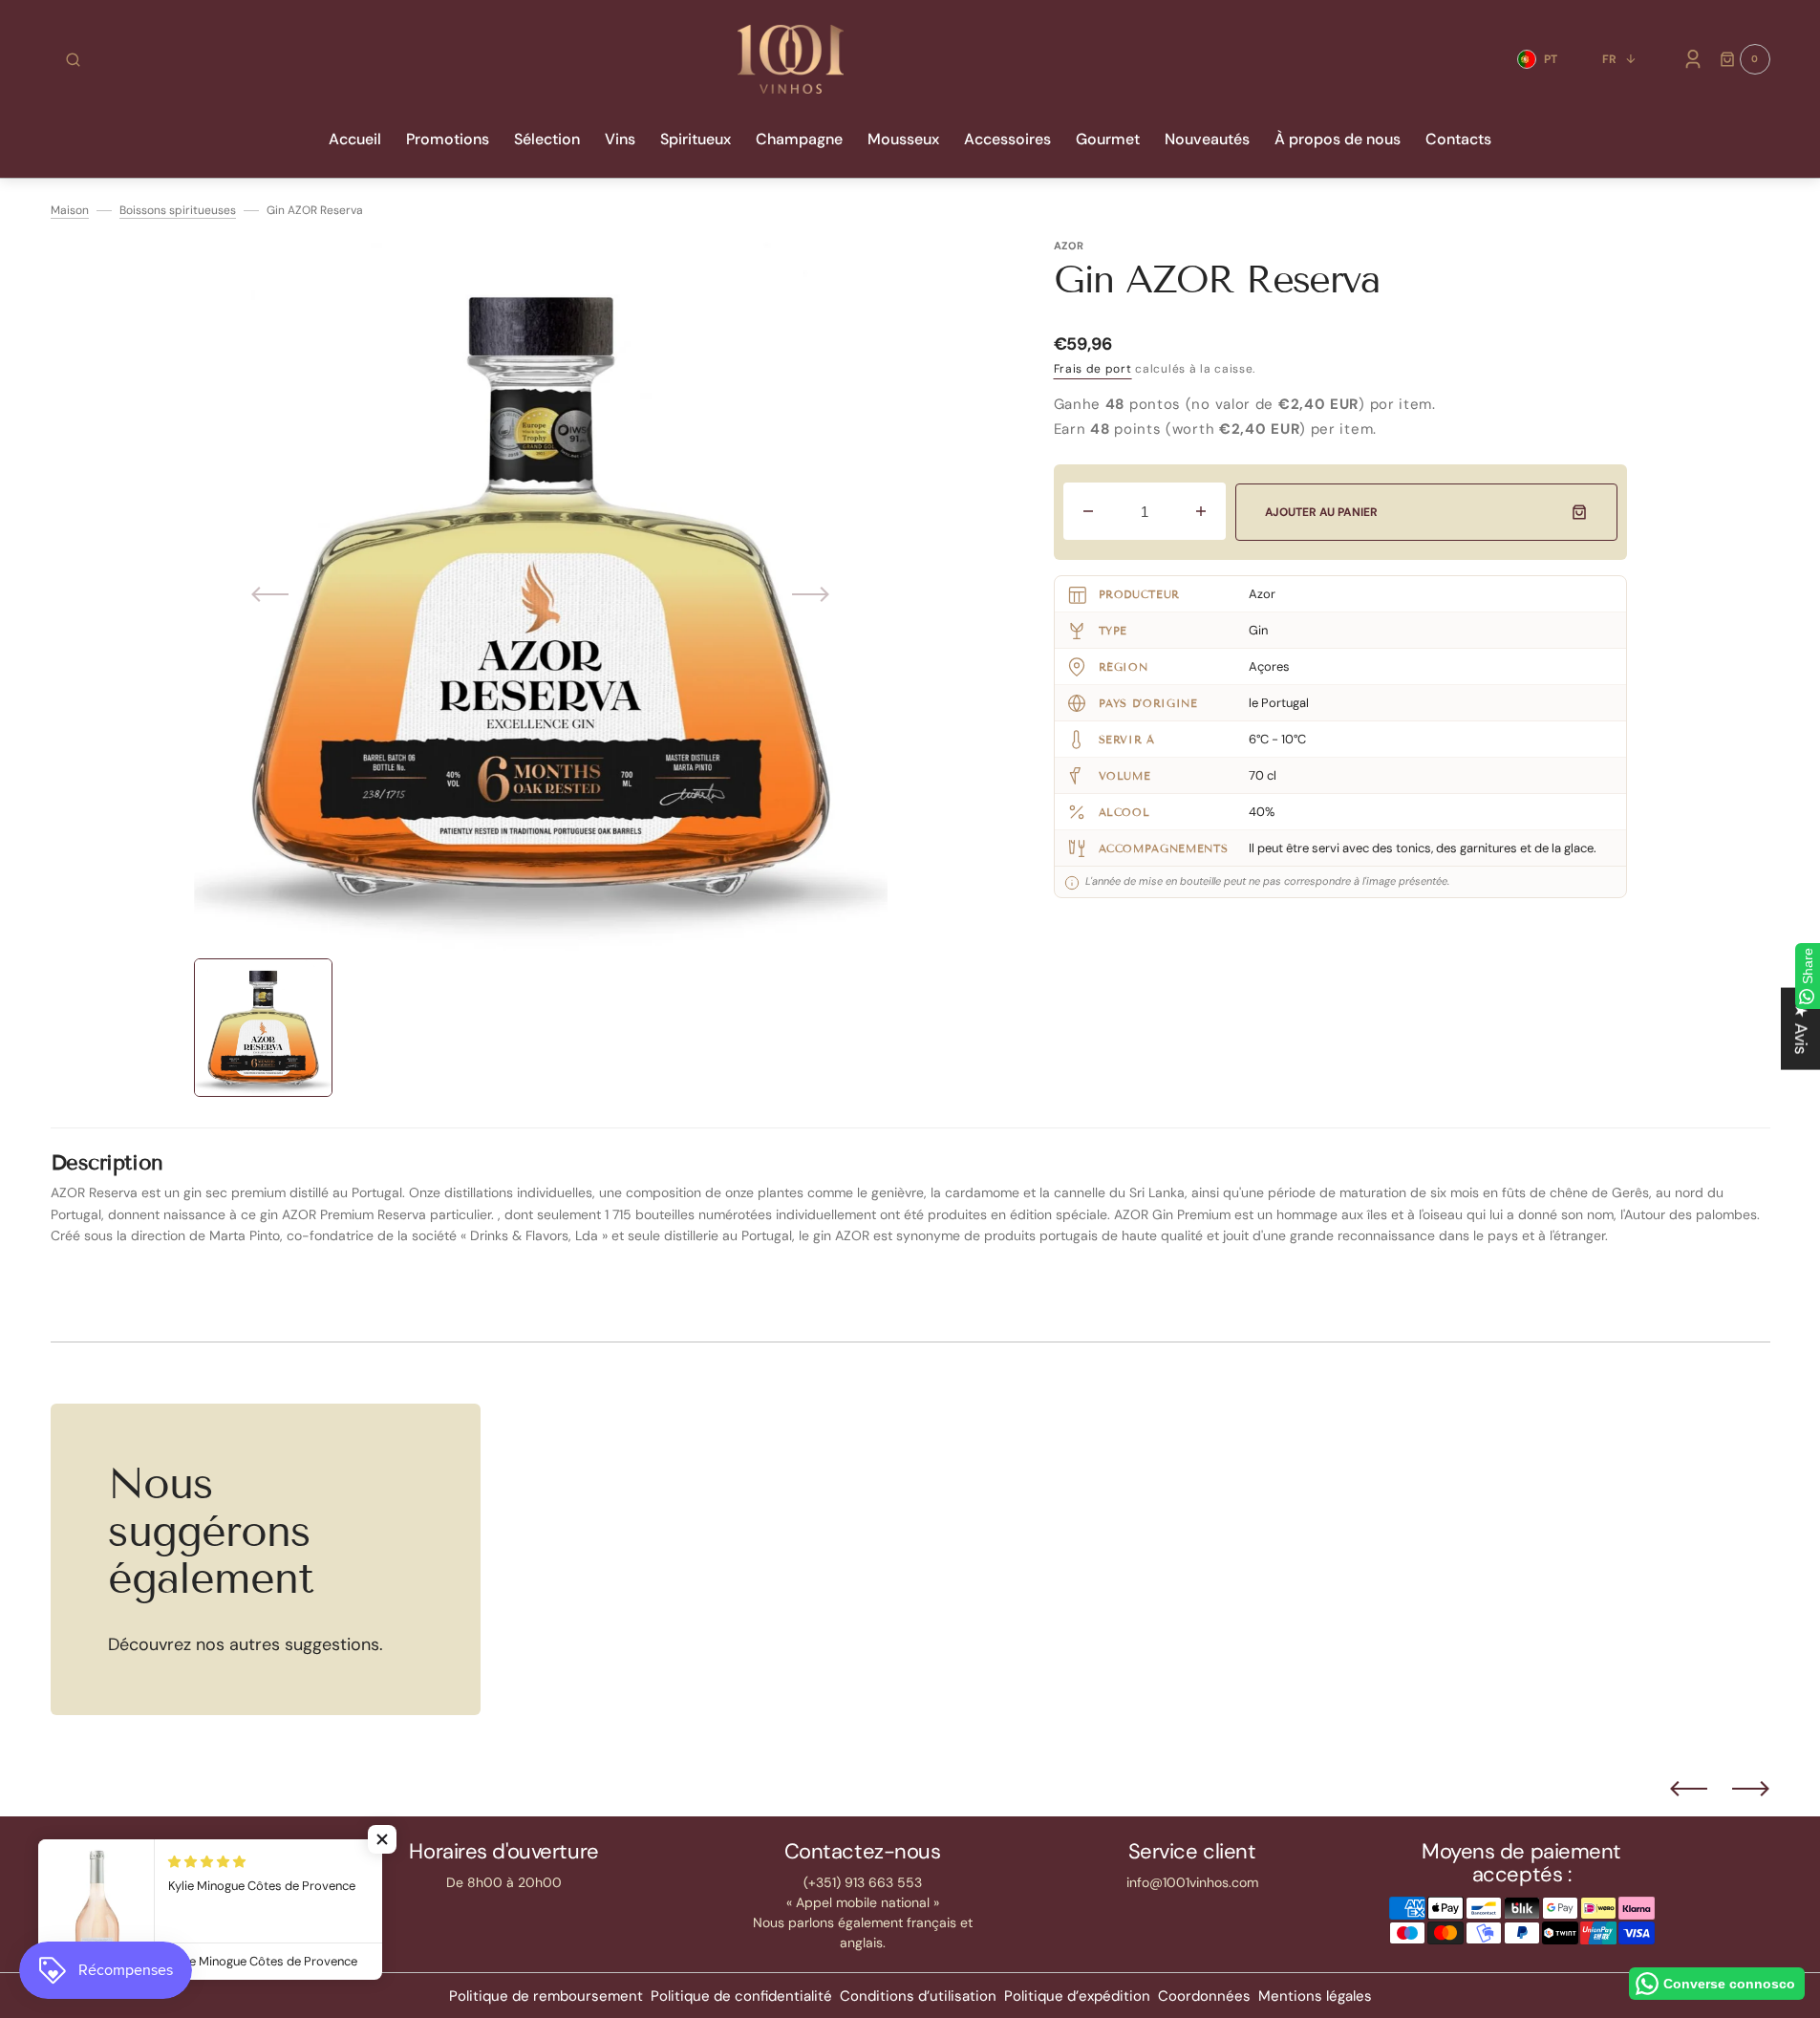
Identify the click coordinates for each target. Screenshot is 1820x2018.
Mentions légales (1315, 1996)
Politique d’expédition (1077, 1996)
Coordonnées (1204, 1996)
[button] (73, 59)
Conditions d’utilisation (918, 1996)
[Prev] (1689, 1789)
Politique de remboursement (546, 1996)
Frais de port (1093, 369)
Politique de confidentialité (741, 1996)
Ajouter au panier (1321, 512)
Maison (70, 210)
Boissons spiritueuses (178, 210)
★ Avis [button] (1801, 1029)
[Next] (1751, 1789)
